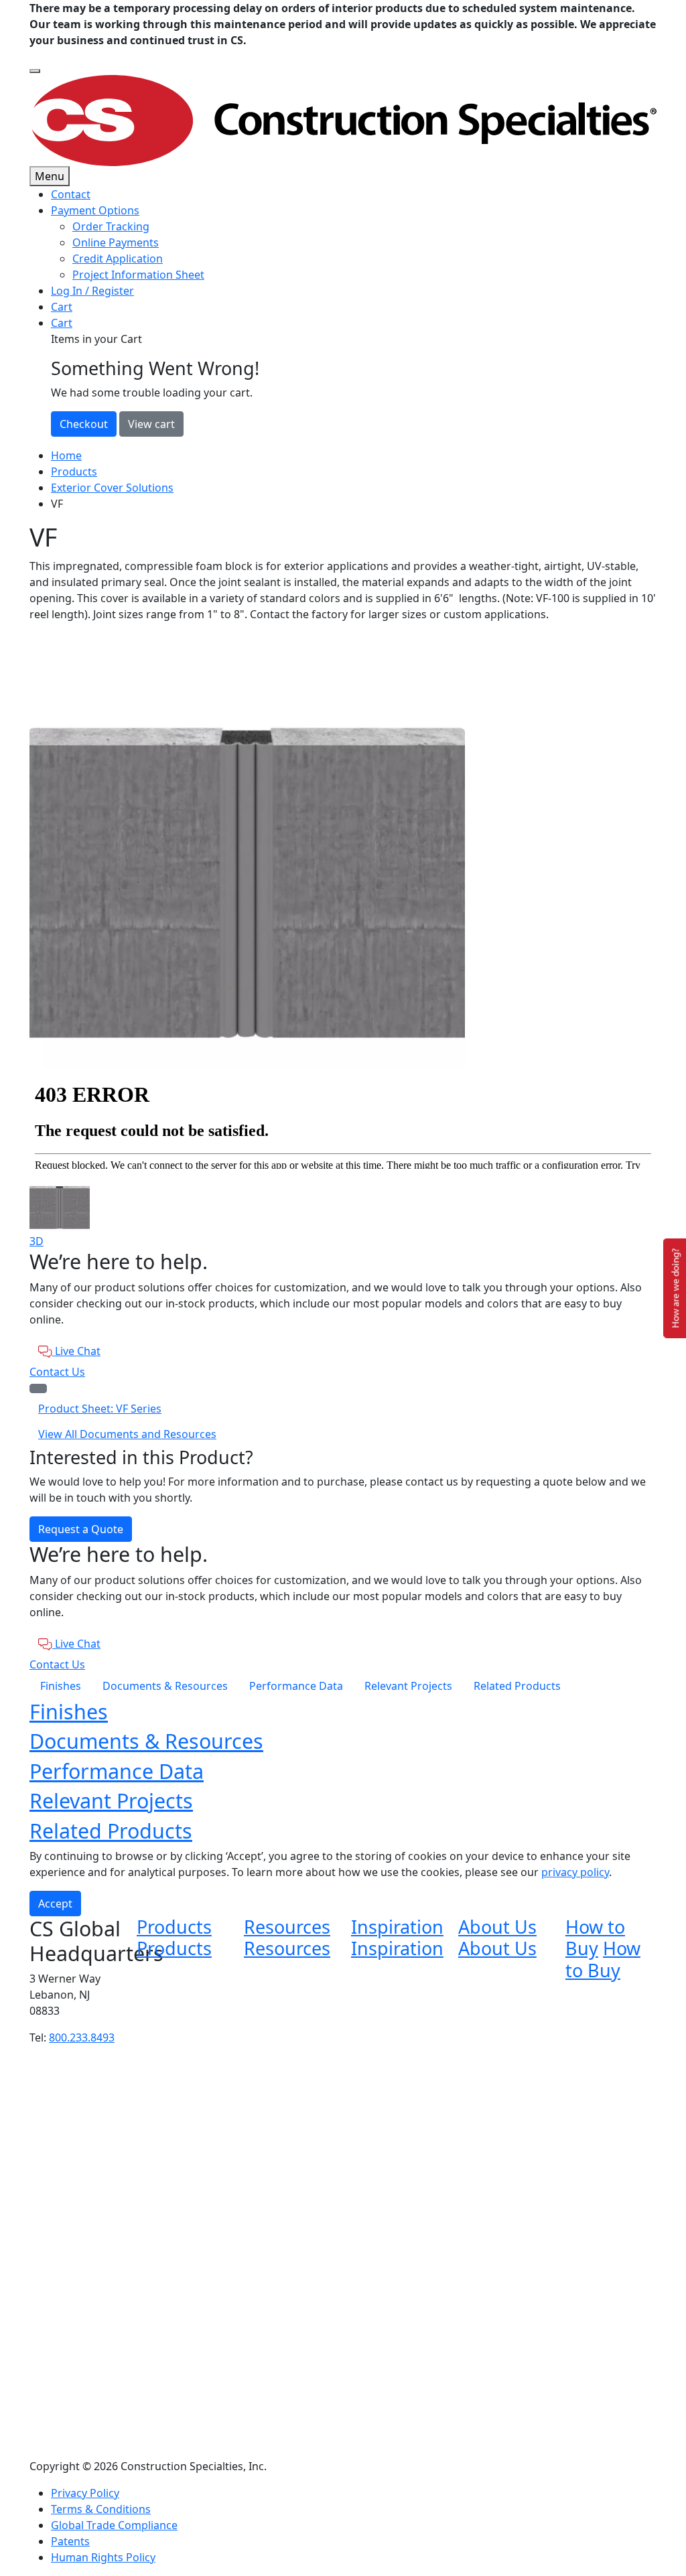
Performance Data (296, 1686)
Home (66, 455)
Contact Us (57, 1372)
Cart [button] (62, 323)
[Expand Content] (38, 1388)
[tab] (343, 1203)
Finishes (61, 1686)
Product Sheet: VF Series (100, 1409)
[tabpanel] (343, 851)
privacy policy (575, 1872)
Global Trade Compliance (114, 2525)
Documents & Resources (165, 1686)
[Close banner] (35, 71)
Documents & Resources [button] (146, 1741)
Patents (70, 2541)
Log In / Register (92, 291)
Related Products (517, 1686)
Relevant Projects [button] (111, 1800)
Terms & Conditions (101, 2509)
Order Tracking (111, 226)
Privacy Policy (85, 2493)
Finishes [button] (69, 1711)
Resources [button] (287, 1927)
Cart (62, 307)
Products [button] (174, 1927)
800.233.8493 (82, 2037)
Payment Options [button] (95, 210)
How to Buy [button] (595, 1937)
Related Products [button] (111, 1831)
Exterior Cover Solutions (112, 488)
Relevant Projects (408, 1686)
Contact (71, 194)
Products (74, 472)
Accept (55, 1904)
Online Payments (116, 242)
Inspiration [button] (397, 1927)
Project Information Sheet (138, 275)
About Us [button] (497, 1927)
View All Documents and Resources (127, 1434)
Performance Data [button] (117, 1771)
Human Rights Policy (103, 2557)
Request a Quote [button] (81, 1529)
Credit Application (118, 259)
